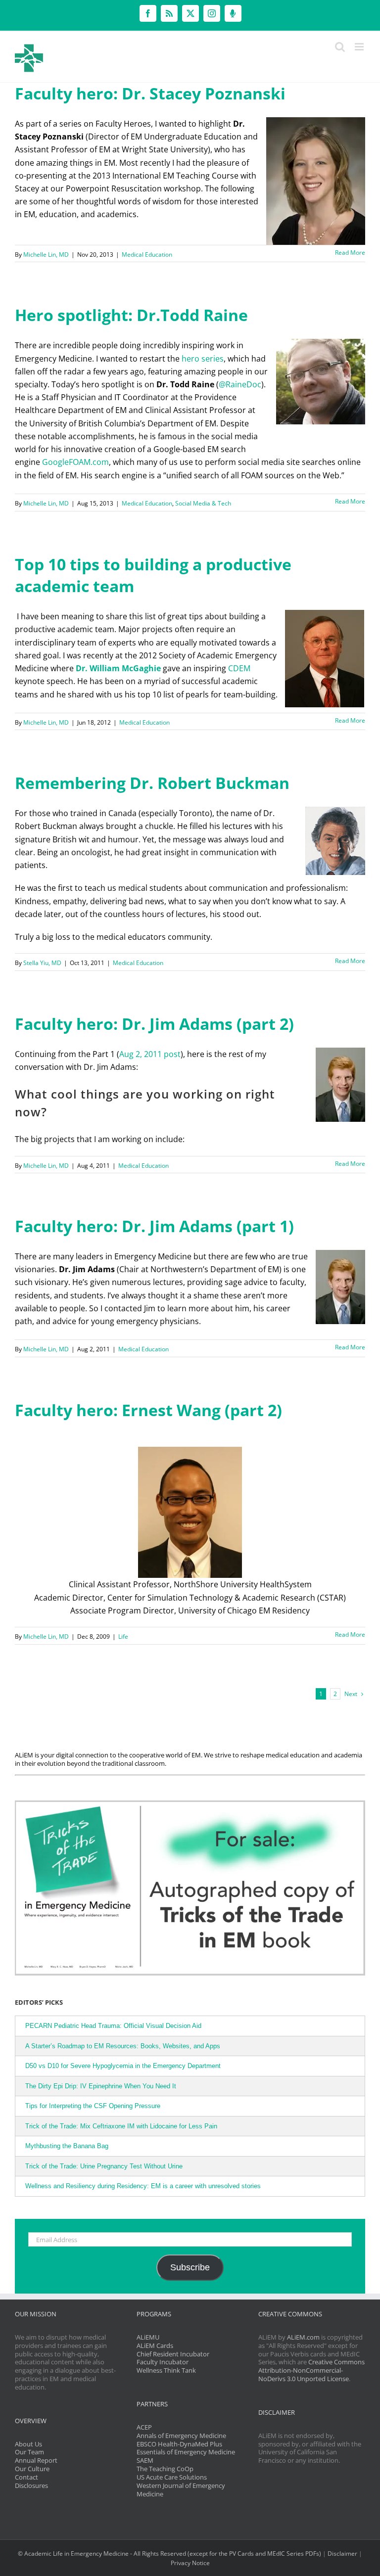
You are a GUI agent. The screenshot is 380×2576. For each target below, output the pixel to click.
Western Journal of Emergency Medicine (181, 2490)
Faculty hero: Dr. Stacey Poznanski (150, 93)
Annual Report (36, 2460)
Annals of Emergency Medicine (181, 2436)
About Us (28, 2444)
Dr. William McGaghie (118, 668)
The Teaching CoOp (165, 2469)
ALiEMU (148, 2337)
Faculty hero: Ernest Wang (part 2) (148, 1410)
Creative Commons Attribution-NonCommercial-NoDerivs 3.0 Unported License (311, 2370)
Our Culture (32, 2469)
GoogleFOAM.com (75, 462)
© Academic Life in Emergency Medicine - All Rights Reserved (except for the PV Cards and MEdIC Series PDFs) (169, 2553)
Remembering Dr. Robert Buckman (152, 783)
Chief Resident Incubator (173, 2354)
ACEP (144, 2427)
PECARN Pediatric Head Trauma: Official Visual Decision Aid (113, 2026)
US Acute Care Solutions (172, 2477)
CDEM (239, 668)
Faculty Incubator (163, 2362)
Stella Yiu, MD (42, 963)
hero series (203, 359)
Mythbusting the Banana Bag (67, 2146)
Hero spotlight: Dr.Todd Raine (131, 315)
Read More (350, 253)
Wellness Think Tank (166, 2370)
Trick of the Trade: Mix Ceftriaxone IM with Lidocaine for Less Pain (121, 2126)
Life (123, 1636)
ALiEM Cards (155, 2346)
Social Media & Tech (203, 503)
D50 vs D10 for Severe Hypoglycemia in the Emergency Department (123, 2066)
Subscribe (190, 2267)
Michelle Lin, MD (46, 254)
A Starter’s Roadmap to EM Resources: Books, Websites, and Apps (123, 2046)
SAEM (145, 2460)
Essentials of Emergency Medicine (186, 2452)
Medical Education (147, 254)
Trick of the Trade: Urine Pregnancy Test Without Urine (104, 2166)
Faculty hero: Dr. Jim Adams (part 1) (154, 1226)
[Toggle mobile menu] (360, 47)
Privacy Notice (190, 2563)
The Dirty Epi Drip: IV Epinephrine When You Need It (101, 2086)
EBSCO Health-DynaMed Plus (179, 2444)
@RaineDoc (240, 384)
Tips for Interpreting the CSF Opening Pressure (93, 2106)
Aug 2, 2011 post (150, 1054)
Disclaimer (342, 2553)
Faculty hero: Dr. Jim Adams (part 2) (154, 1024)
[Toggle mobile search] (340, 47)
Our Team (29, 2452)
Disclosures (31, 2485)
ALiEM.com (303, 2337)
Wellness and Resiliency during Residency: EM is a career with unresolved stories (143, 2186)
